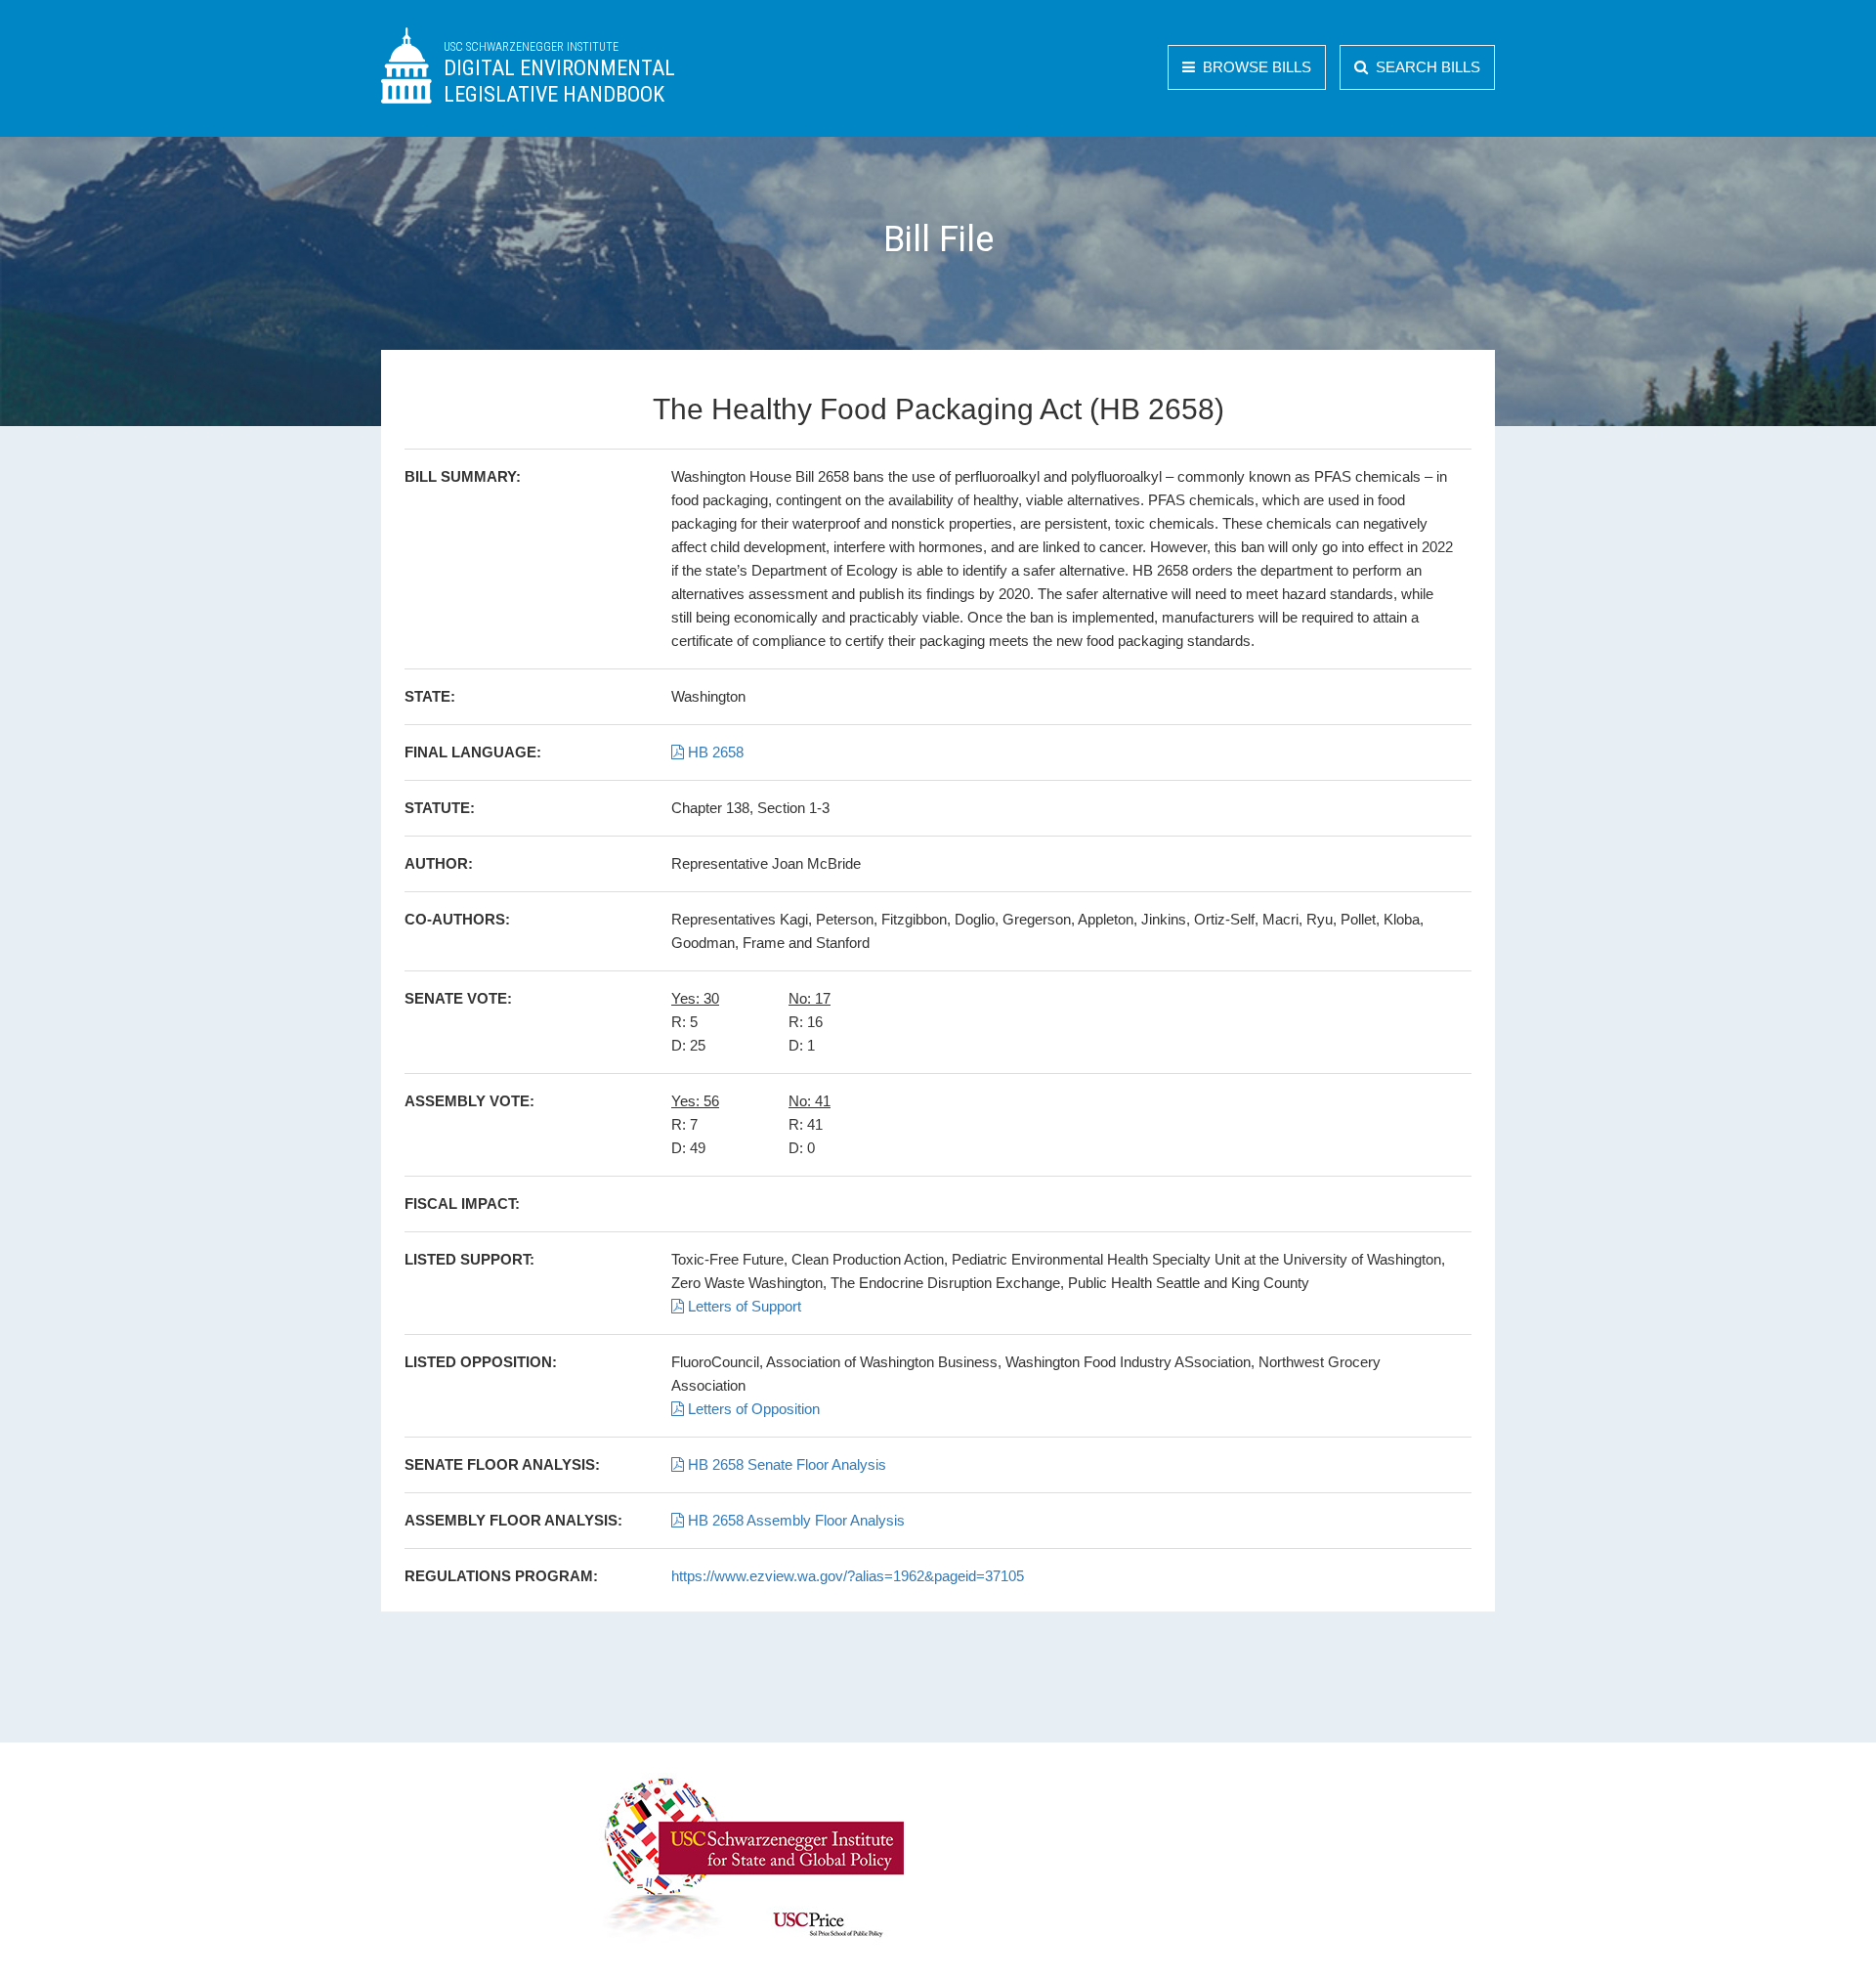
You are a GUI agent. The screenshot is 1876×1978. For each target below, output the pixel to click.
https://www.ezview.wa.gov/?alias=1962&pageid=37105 (848, 1576)
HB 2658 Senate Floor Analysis (785, 1464)
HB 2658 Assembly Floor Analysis (794, 1520)
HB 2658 (714, 752)
